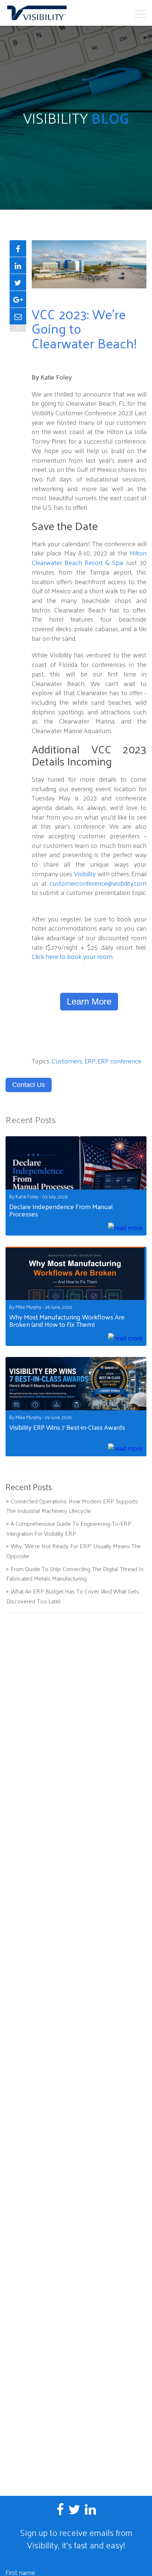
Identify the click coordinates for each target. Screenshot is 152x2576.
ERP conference (120, 1061)
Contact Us (29, 1085)
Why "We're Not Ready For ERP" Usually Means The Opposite (74, 1551)
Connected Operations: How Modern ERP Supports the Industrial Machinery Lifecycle (72, 1506)
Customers (67, 1061)
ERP (90, 1061)
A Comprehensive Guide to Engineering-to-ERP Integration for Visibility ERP (69, 1528)
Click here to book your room (72, 956)
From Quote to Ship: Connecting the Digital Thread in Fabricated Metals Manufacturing (75, 1574)
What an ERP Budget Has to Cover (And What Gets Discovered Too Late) (73, 1596)
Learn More (89, 1001)
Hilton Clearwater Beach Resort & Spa (89, 557)
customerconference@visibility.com (98, 883)
